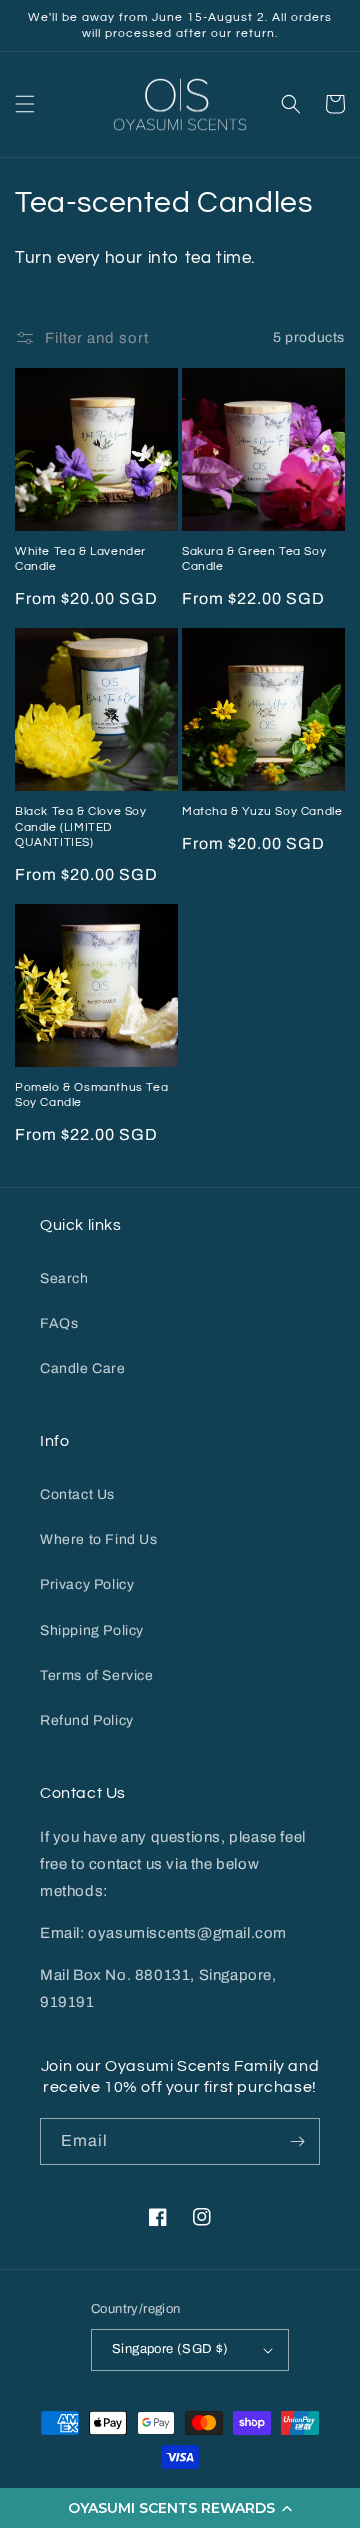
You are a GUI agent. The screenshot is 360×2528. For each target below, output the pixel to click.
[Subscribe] (297, 2141)
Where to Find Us (99, 1539)
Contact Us (77, 1494)
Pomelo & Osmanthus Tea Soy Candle (91, 1095)
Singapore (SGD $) (170, 2349)
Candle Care (83, 1368)
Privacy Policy (87, 1584)
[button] (180, 2508)
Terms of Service (97, 1675)
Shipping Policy (92, 1630)
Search (64, 1278)
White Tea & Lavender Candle (80, 559)
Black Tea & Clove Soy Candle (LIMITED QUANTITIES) (81, 827)
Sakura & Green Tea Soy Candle (254, 559)
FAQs (59, 1323)
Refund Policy (87, 1720)
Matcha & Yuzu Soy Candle (262, 811)
